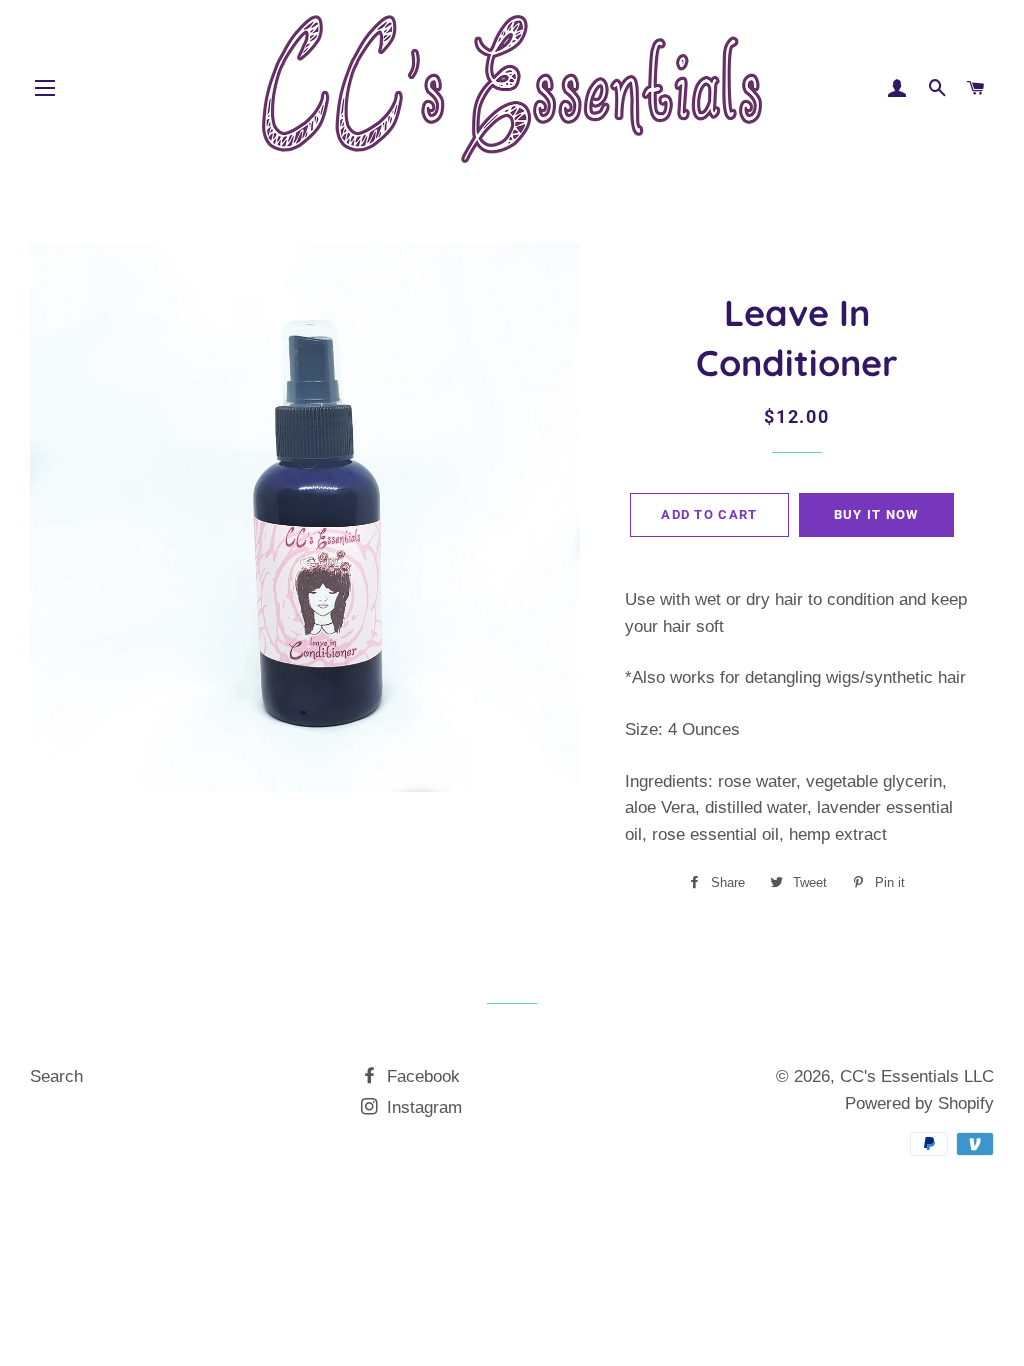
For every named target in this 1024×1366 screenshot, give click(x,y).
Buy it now (876, 514)
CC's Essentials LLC (917, 1076)
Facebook (421, 1076)
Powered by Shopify (919, 1103)
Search (56, 1076)
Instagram (422, 1107)
